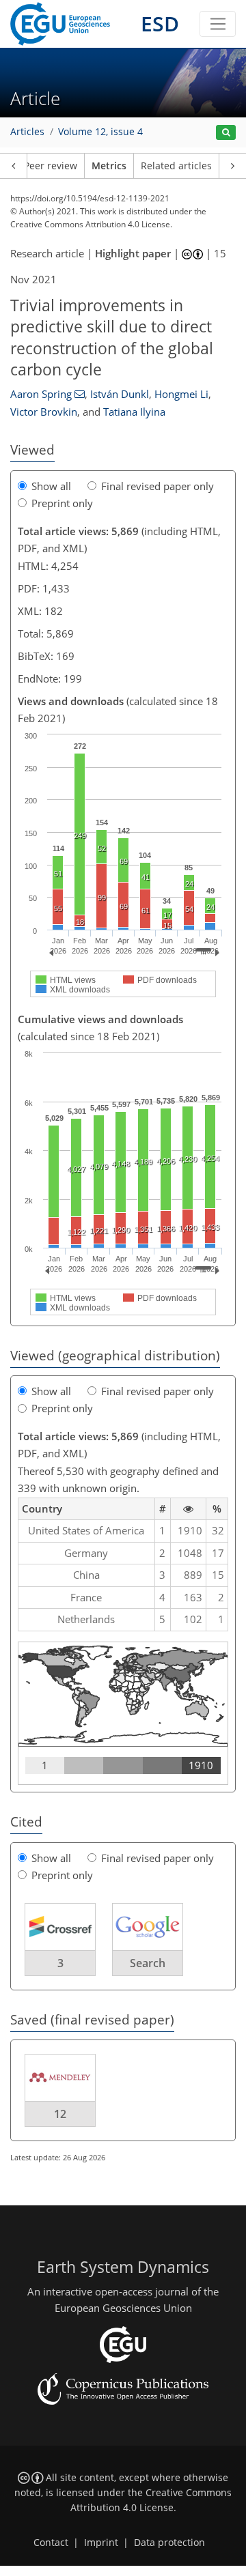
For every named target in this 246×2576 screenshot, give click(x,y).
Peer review (51, 166)
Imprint (101, 2543)
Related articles (176, 166)
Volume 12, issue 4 (100, 132)
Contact (51, 2543)
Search (148, 1963)
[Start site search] (226, 133)
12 (60, 2114)
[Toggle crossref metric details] (60, 1926)
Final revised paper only (158, 486)
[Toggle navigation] (218, 24)
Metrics (109, 166)
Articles (27, 132)
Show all (51, 486)
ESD (160, 24)
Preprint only (62, 503)
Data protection (169, 2543)
